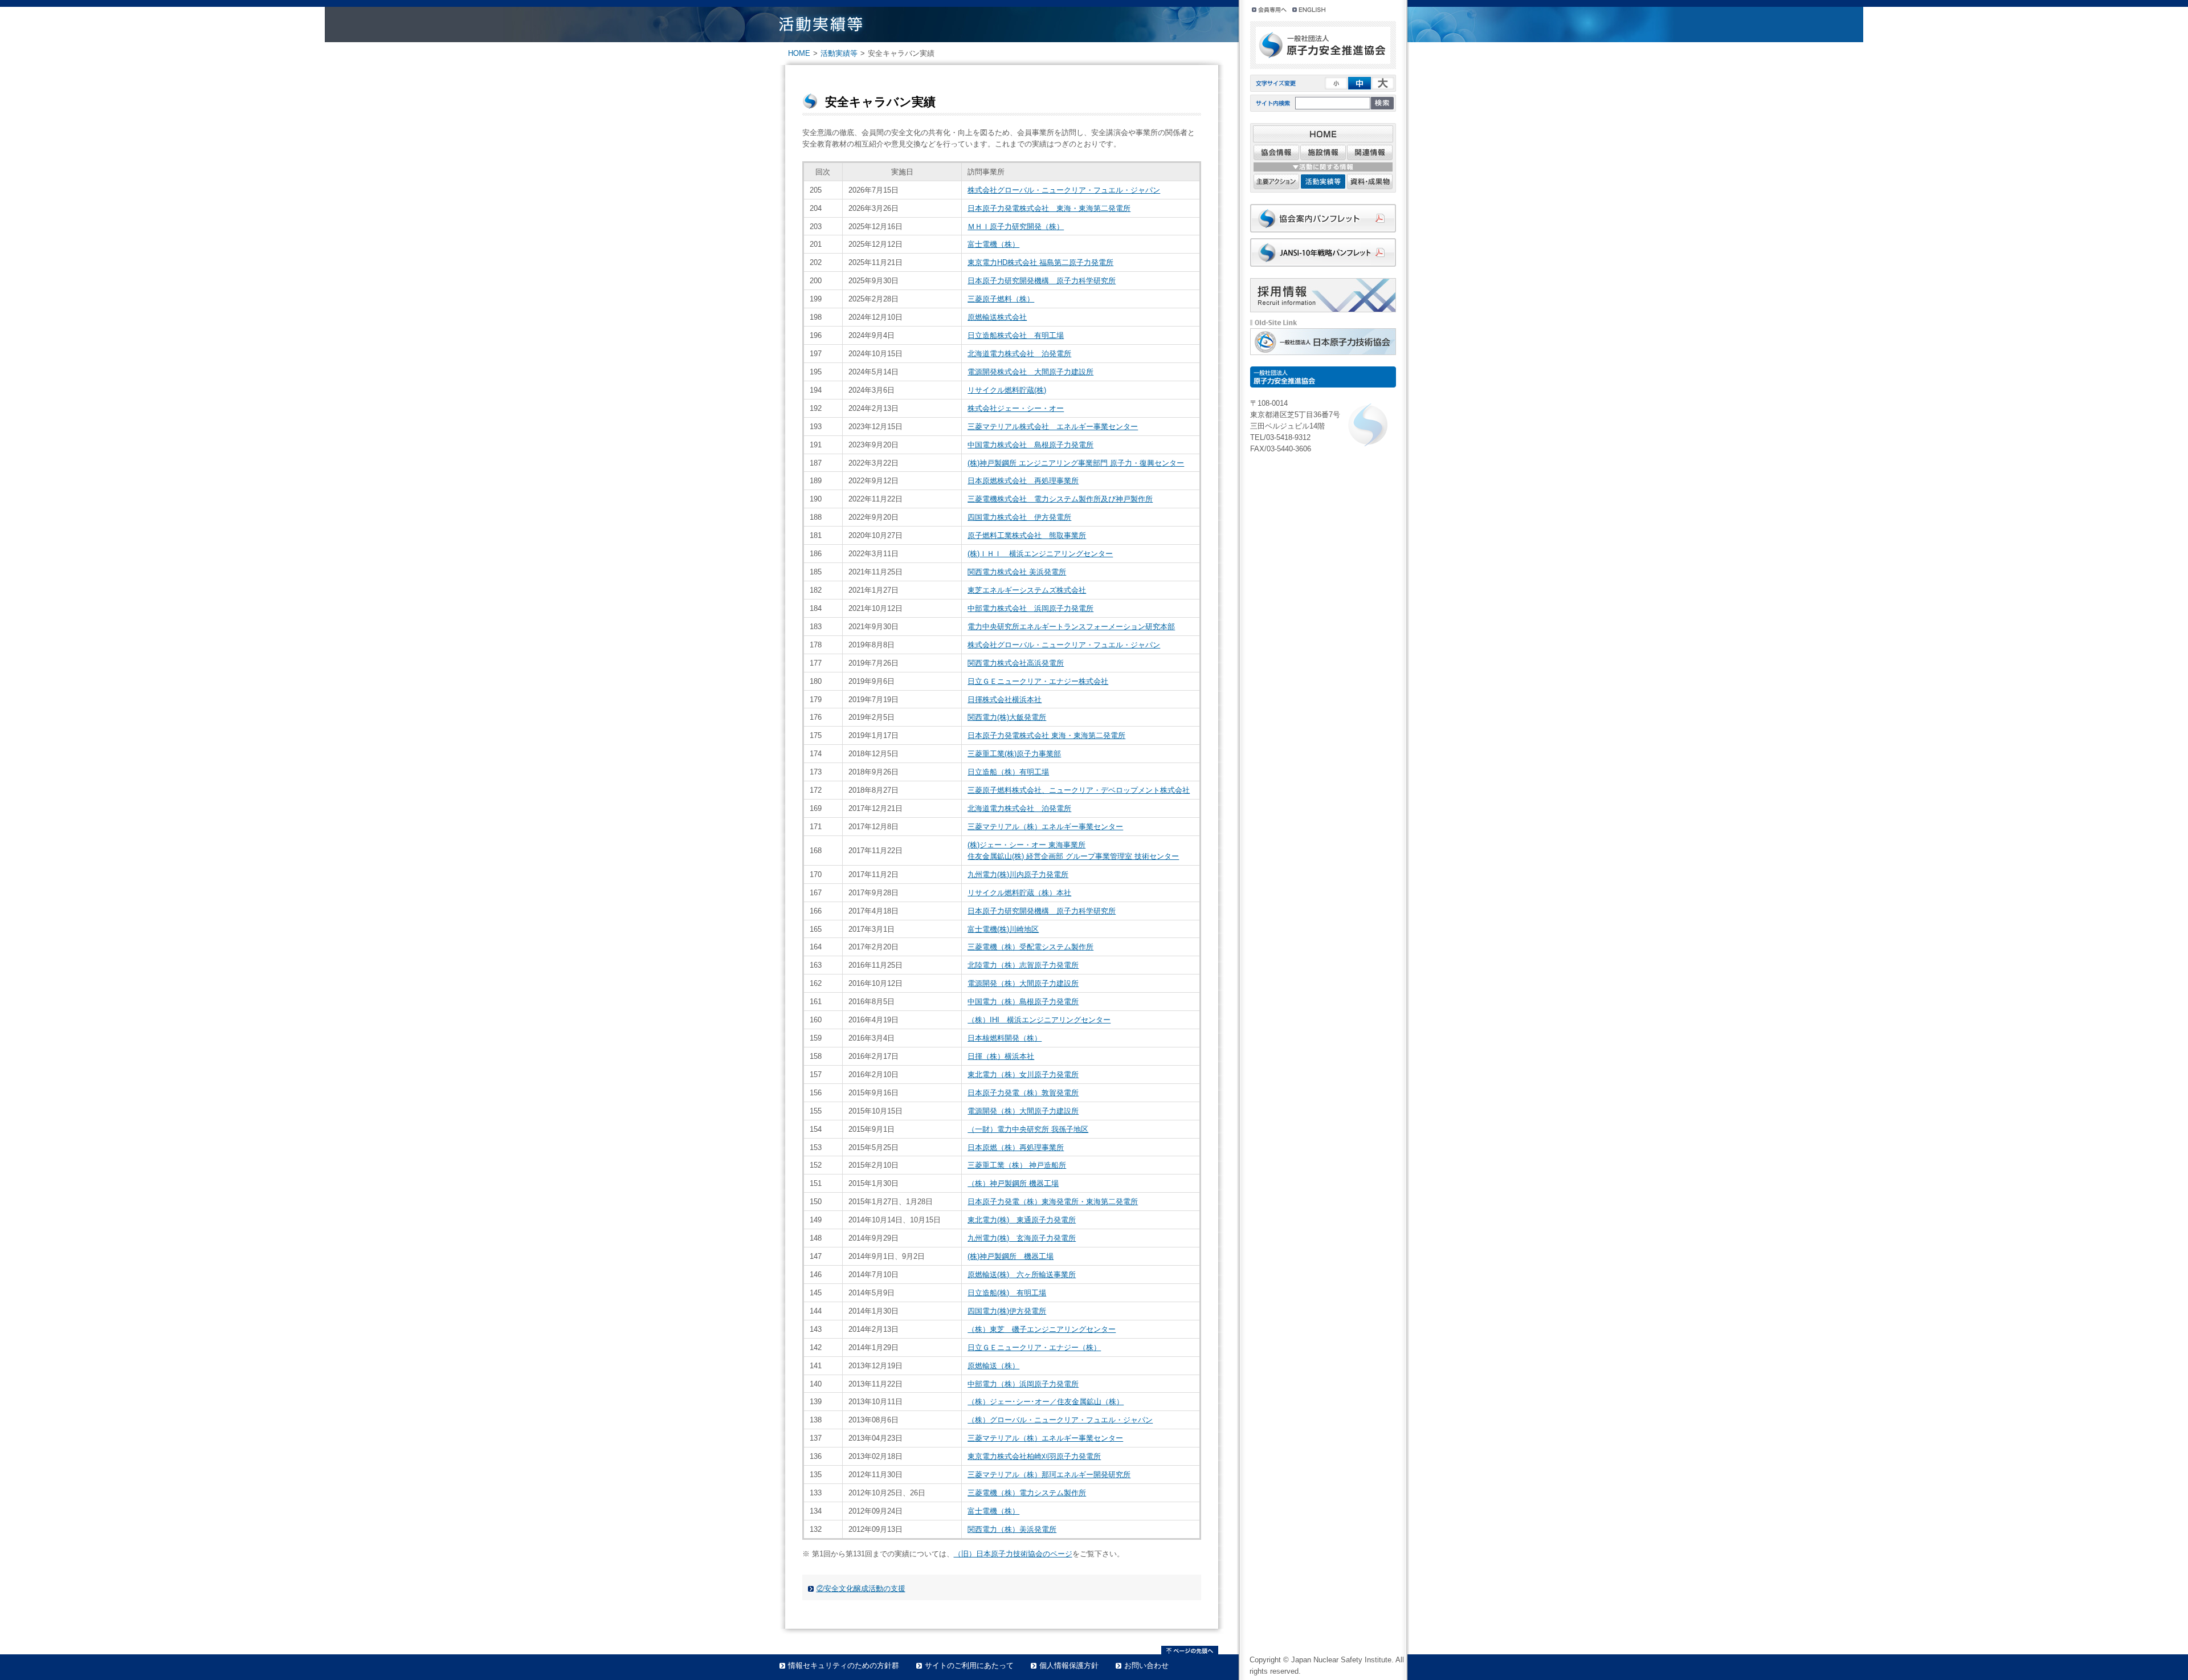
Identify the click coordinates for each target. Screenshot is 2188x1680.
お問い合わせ (1146, 1665)
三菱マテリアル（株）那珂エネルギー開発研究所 (1049, 1475)
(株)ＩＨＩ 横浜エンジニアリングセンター (1040, 554)
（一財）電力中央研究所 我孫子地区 (1028, 1129)
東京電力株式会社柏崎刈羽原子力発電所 (1034, 1456)
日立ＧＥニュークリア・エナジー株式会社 (1038, 681)
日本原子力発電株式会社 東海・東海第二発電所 (1049, 208)
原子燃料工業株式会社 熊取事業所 (1027, 535)
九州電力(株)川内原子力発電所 (1018, 874)
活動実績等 (839, 53)
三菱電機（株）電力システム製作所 (1027, 1493)
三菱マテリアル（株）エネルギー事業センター (1045, 827)
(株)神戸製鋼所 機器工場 (1011, 1256)
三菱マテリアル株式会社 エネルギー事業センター (1053, 427)
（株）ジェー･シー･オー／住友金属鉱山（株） (1046, 1402)
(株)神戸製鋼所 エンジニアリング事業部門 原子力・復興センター (1076, 463)
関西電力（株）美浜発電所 (1012, 1529)
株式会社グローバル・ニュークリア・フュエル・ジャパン (1064, 190)
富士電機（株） (993, 244)
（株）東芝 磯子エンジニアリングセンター (1042, 1329)
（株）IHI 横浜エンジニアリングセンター (1039, 1020)
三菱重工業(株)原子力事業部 (1014, 754)
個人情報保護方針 (1069, 1665)
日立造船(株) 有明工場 (1007, 1293)
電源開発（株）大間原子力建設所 (1023, 983)
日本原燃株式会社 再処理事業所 (1023, 481)
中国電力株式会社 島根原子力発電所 (1030, 445)
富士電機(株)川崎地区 (1003, 929)
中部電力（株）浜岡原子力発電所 (1023, 1384)
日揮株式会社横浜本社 (1005, 700)
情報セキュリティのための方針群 (844, 1665)
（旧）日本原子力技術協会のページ (1013, 1554)
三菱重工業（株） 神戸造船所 (1017, 1165)
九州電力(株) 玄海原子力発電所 (1022, 1238)
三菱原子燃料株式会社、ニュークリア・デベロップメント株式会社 (1079, 790)
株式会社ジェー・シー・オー (1016, 408)
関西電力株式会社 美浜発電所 (1017, 572)
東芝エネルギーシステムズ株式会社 (1027, 590)
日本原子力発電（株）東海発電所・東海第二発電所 (1053, 1202)
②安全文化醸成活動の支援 (861, 1589)
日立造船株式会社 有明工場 (1016, 335)
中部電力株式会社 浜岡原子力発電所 (1030, 608)
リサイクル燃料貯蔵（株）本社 (1019, 893)
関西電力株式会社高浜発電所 (1016, 663)
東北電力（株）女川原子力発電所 (1023, 1075)
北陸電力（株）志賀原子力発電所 (1023, 965)
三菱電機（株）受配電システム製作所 (1030, 947)
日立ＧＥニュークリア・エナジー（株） (1034, 1347)
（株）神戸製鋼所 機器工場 (1013, 1183)
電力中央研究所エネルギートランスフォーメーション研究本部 (1071, 627)
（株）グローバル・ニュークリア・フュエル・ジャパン (1060, 1420)
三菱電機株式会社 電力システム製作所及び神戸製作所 (1060, 499)
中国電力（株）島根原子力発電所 (1023, 1002)
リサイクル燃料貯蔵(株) (1007, 390)
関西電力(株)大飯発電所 (1007, 717)
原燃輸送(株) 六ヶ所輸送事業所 (1022, 1275)
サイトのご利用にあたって (969, 1665)
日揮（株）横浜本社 (1001, 1056)
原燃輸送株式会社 (997, 317)
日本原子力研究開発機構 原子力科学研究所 (1042, 281)
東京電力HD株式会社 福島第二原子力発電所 (1040, 262)
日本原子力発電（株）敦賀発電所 (1023, 1093)
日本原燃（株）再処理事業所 (1016, 1147)
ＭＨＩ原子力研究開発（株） (1016, 227)
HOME (799, 53)
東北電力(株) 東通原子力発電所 (1022, 1220)
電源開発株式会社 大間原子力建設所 (1030, 372)
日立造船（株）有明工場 (1008, 772)
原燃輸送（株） (993, 1366)
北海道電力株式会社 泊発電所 (1019, 354)
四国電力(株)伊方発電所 (1007, 1311)
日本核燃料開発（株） (1005, 1038)
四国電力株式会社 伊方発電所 (1019, 517)
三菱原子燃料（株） (1001, 299)
